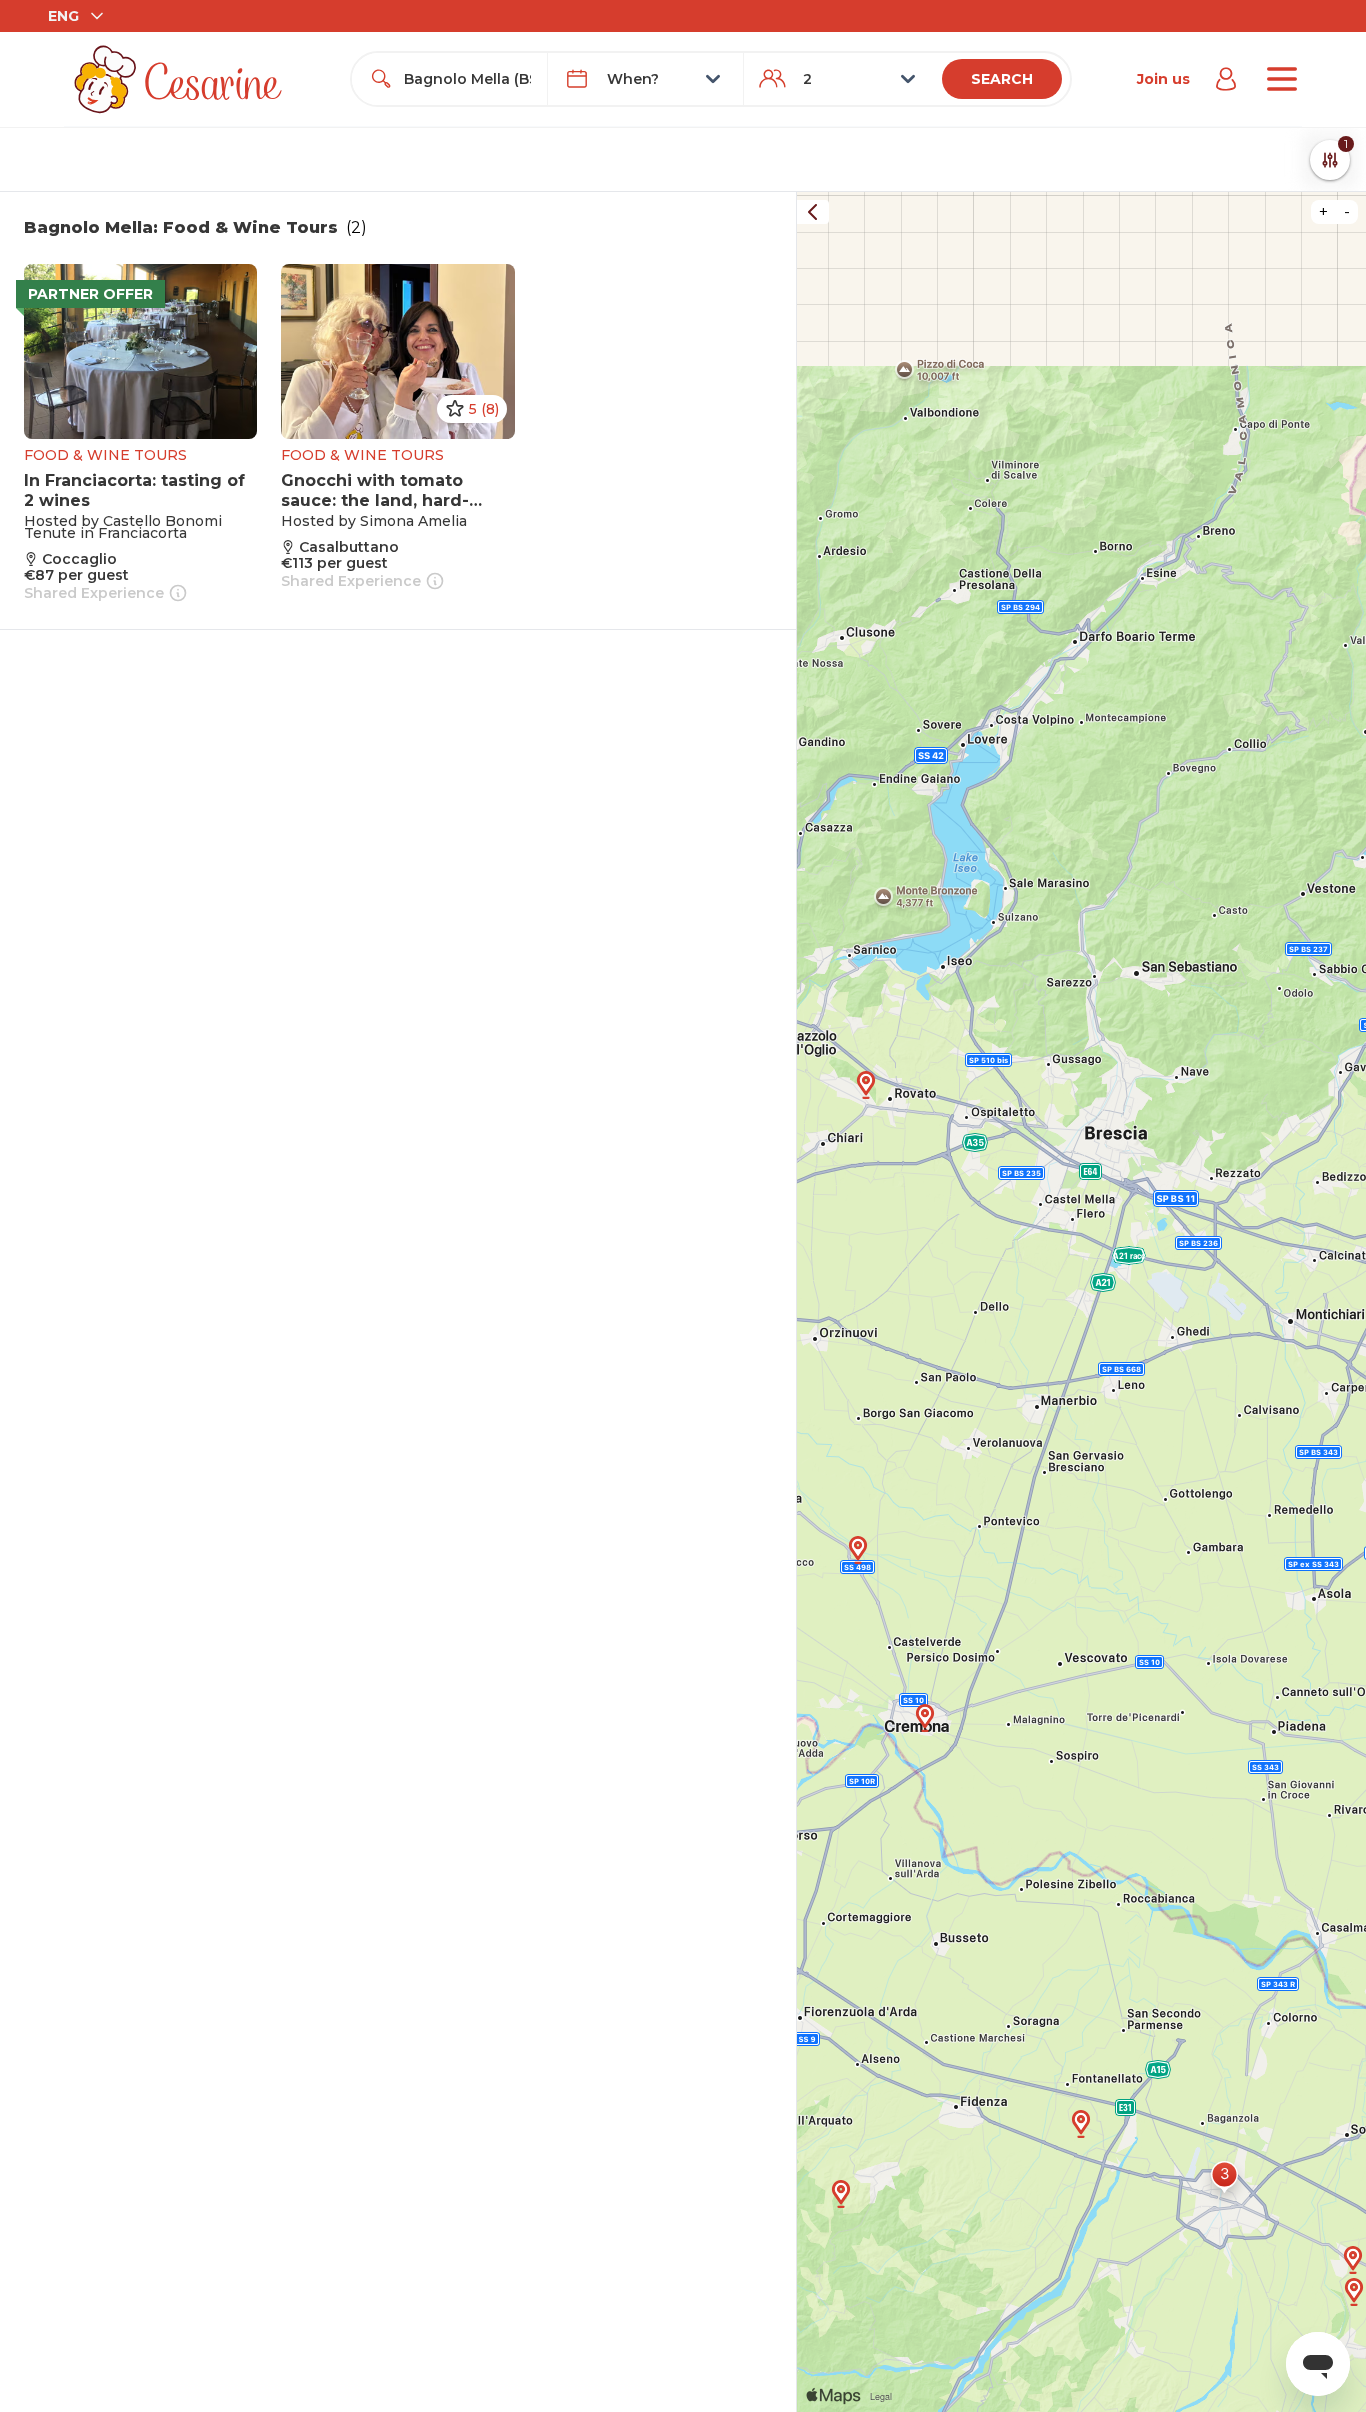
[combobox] (467, 79)
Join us (1163, 79)
